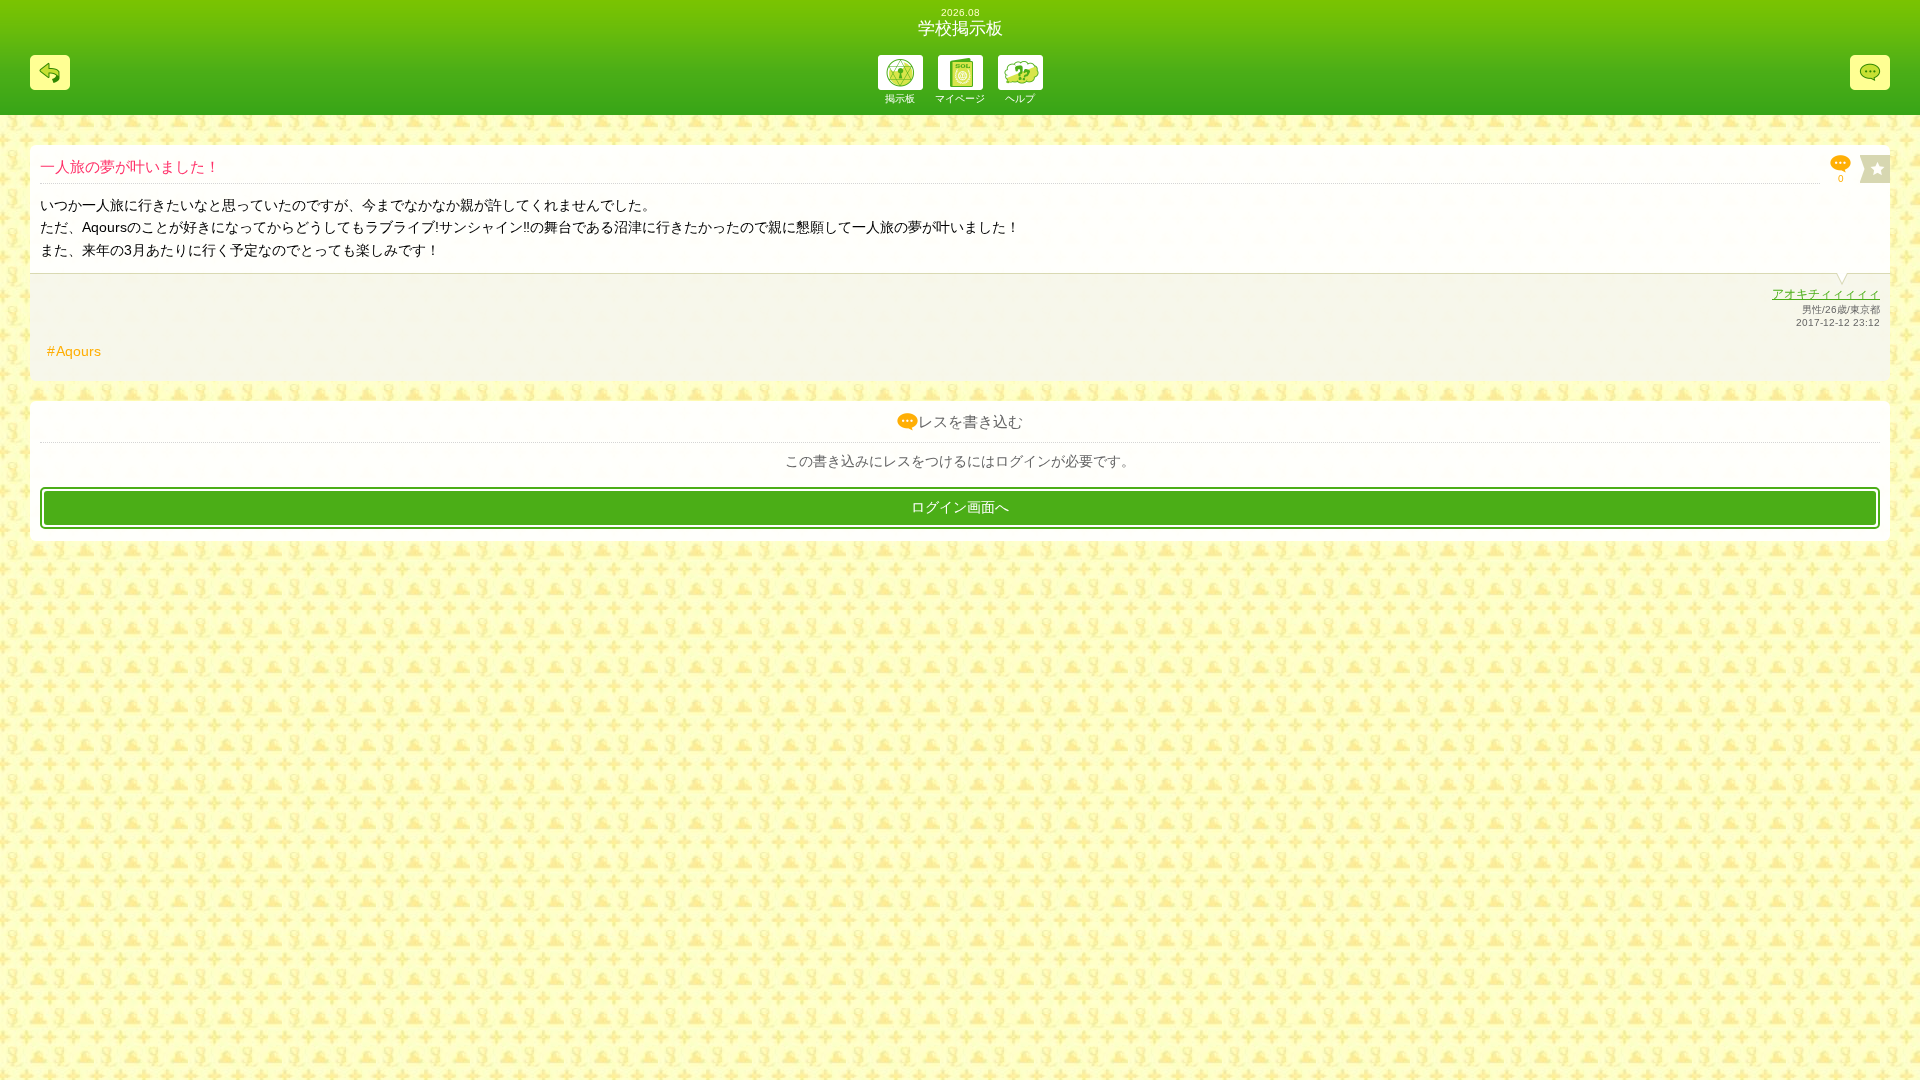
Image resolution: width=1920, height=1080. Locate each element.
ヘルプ (1020, 98)
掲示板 (900, 98)
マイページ (960, 98)
